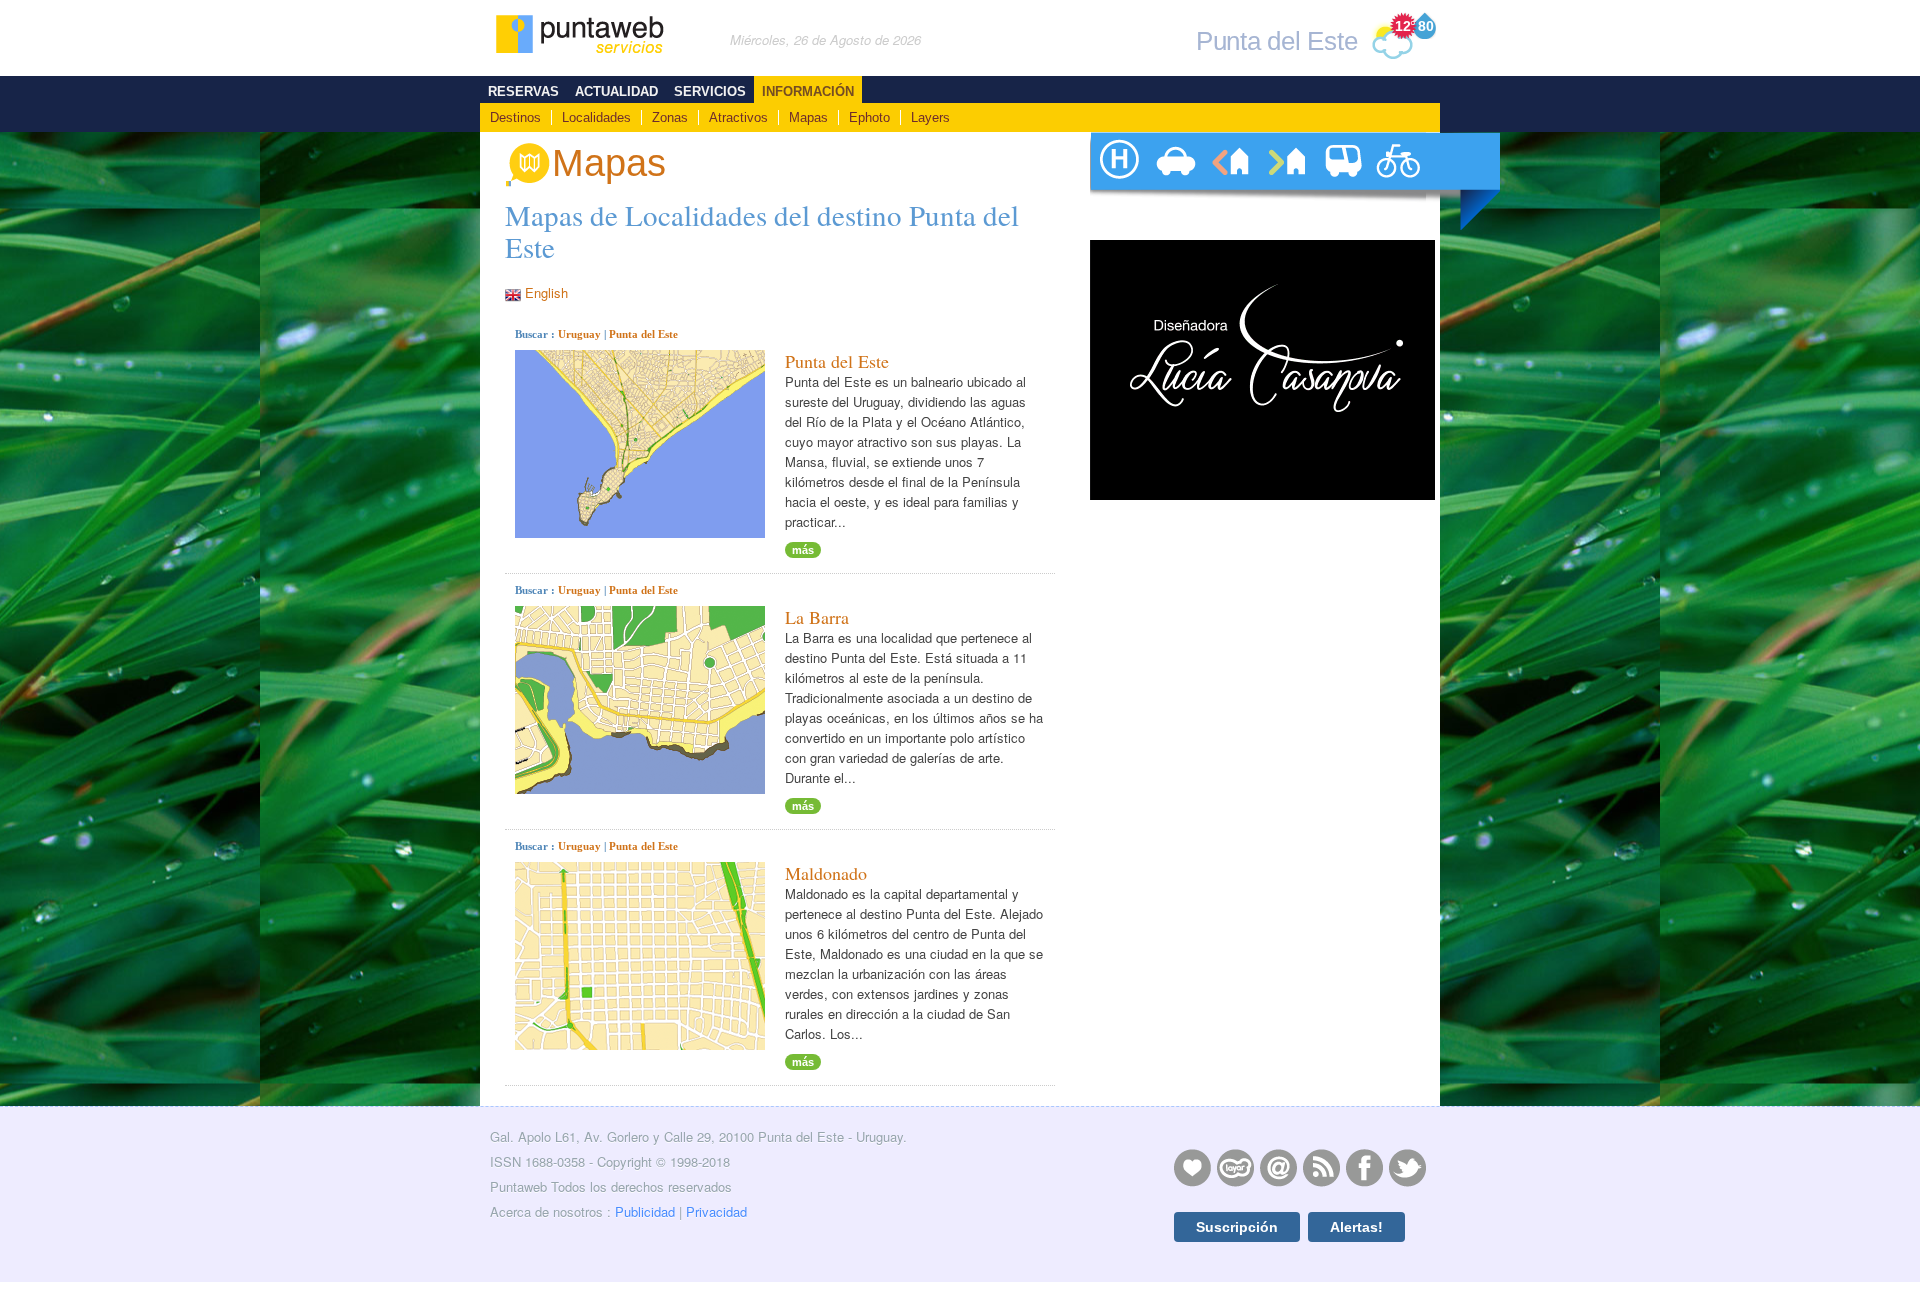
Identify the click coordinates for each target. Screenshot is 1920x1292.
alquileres (1230, 181)
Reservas (523, 91)
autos (1174, 181)
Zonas (670, 117)
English (546, 292)
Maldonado (826, 873)
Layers (930, 117)
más (803, 550)
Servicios (710, 91)
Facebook (1364, 1167)
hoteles (1118, 181)
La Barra (817, 617)
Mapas (808, 117)
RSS (1321, 1167)
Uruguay (579, 334)
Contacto (1278, 1167)
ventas (1286, 181)
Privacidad (716, 1211)
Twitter (1407, 1167)
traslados (1342, 181)
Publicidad (645, 1211)
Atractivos (738, 117)
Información (808, 91)
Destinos (515, 117)
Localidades (596, 117)
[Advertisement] (1260, 919)
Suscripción (1237, 1227)
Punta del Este (643, 334)
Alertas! (1356, 1227)
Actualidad (616, 91)
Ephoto (869, 117)
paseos (1398, 181)
